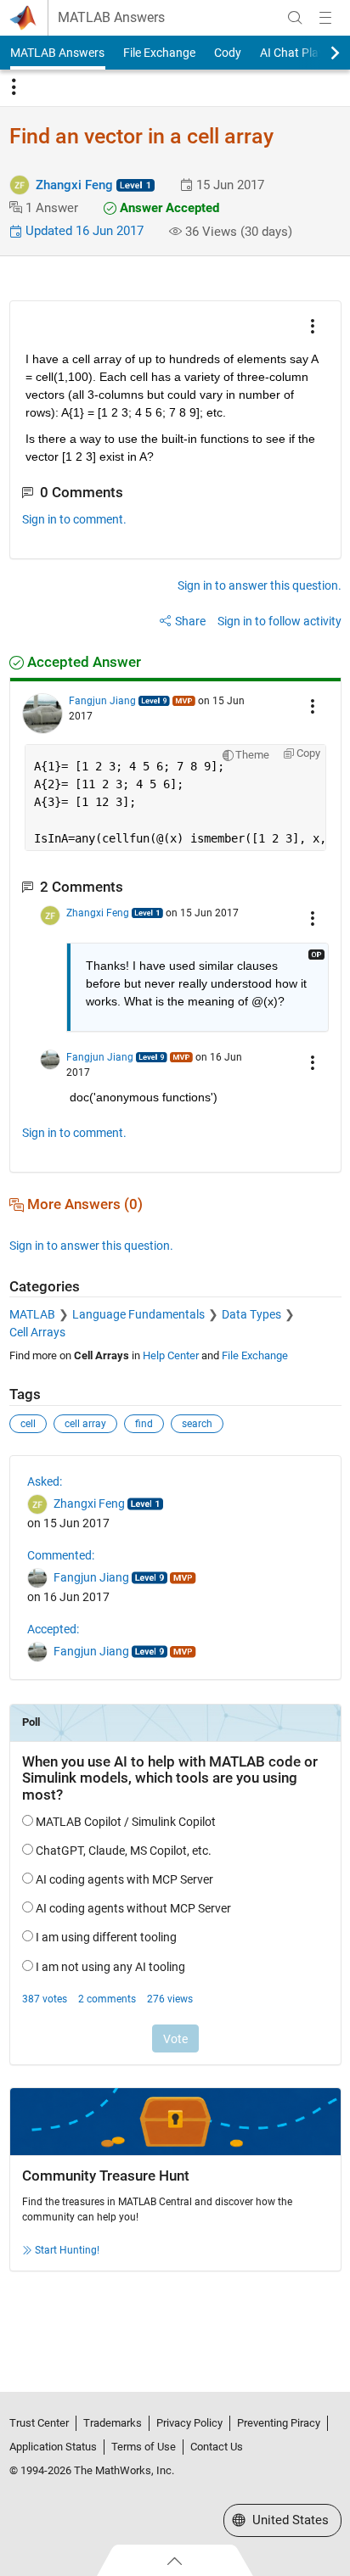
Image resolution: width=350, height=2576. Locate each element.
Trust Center (39, 2423)
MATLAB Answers (111, 18)
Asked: (45, 1481)
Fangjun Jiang (102, 701)
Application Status (53, 2447)
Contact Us (217, 2447)
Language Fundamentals (138, 1314)
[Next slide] (320, 53)
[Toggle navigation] (14, 87)
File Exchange (159, 53)
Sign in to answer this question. (260, 585)
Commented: (61, 1555)
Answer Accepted (168, 208)
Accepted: (53, 1629)
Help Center (171, 1355)
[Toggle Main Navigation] (325, 18)
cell (28, 1424)
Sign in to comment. (74, 519)
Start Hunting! (67, 2250)
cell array (85, 1424)
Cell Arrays (37, 1332)
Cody (228, 53)
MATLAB (32, 1314)
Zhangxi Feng (74, 185)
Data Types (251, 1314)
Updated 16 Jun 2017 (83, 231)
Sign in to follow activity (279, 621)
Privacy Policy (189, 2423)
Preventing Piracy (279, 2423)
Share (190, 621)
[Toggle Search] (295, 18)
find (144, 1424)
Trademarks (113, 2423)
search (197, 1424)
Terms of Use (144, 2447)
